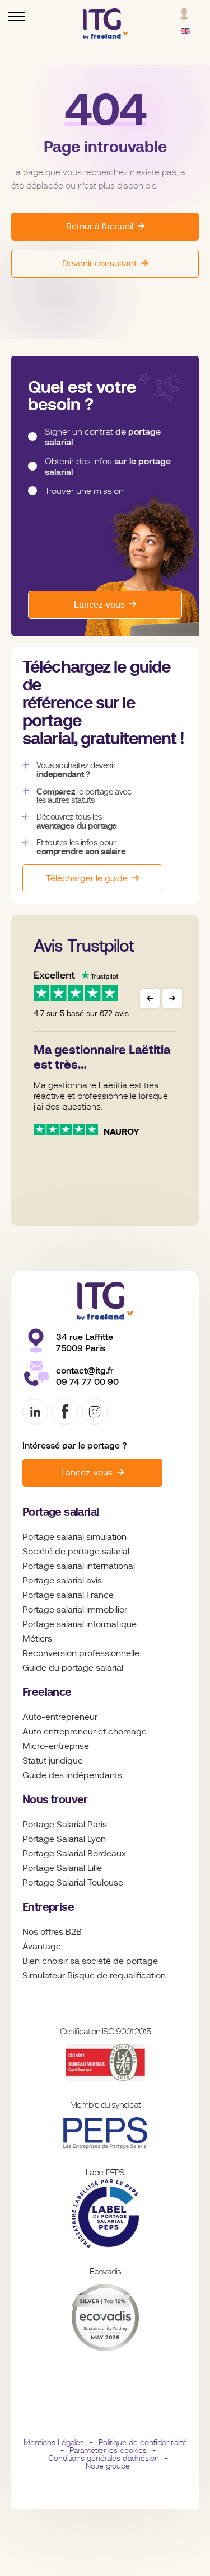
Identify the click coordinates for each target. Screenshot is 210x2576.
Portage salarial (60, 1512)
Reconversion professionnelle (81, 1653)
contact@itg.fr (85, 1371)
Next (172, 998)
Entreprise (48, 1907)
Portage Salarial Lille (62, 1868)
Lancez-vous (99, 605)
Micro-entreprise (56, 1746)
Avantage (42, 1947)
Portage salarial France (68, 1595)
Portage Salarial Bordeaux (74, 1854)
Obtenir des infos (108, 467)
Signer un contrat (103, 437)
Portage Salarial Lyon (64, 1839)
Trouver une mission (84, 491)
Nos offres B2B (52, 1932)
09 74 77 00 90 (87, 1382)
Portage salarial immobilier (75, 1610)
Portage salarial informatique (80, 1624)
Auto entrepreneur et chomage (85, 1732)
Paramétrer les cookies (108, 2450)
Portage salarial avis (62, 1581)
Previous (150, 998)
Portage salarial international (79, 1566)
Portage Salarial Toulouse (73, 1883)
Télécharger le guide (87, 878)
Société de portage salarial (76, 1552)
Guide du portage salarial (73, 1668)
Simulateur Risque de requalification (94, 1976)
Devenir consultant (99, 264)
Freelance (47, 1692)
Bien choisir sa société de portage (90, 1961)
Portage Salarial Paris (65, 1825)
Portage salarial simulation (74, 1537)
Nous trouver (55, 1800)
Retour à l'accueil (100, 227)
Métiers (37, 1639)
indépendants (94, 1775)
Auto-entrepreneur (60, 1717)
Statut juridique (53, 1761)
